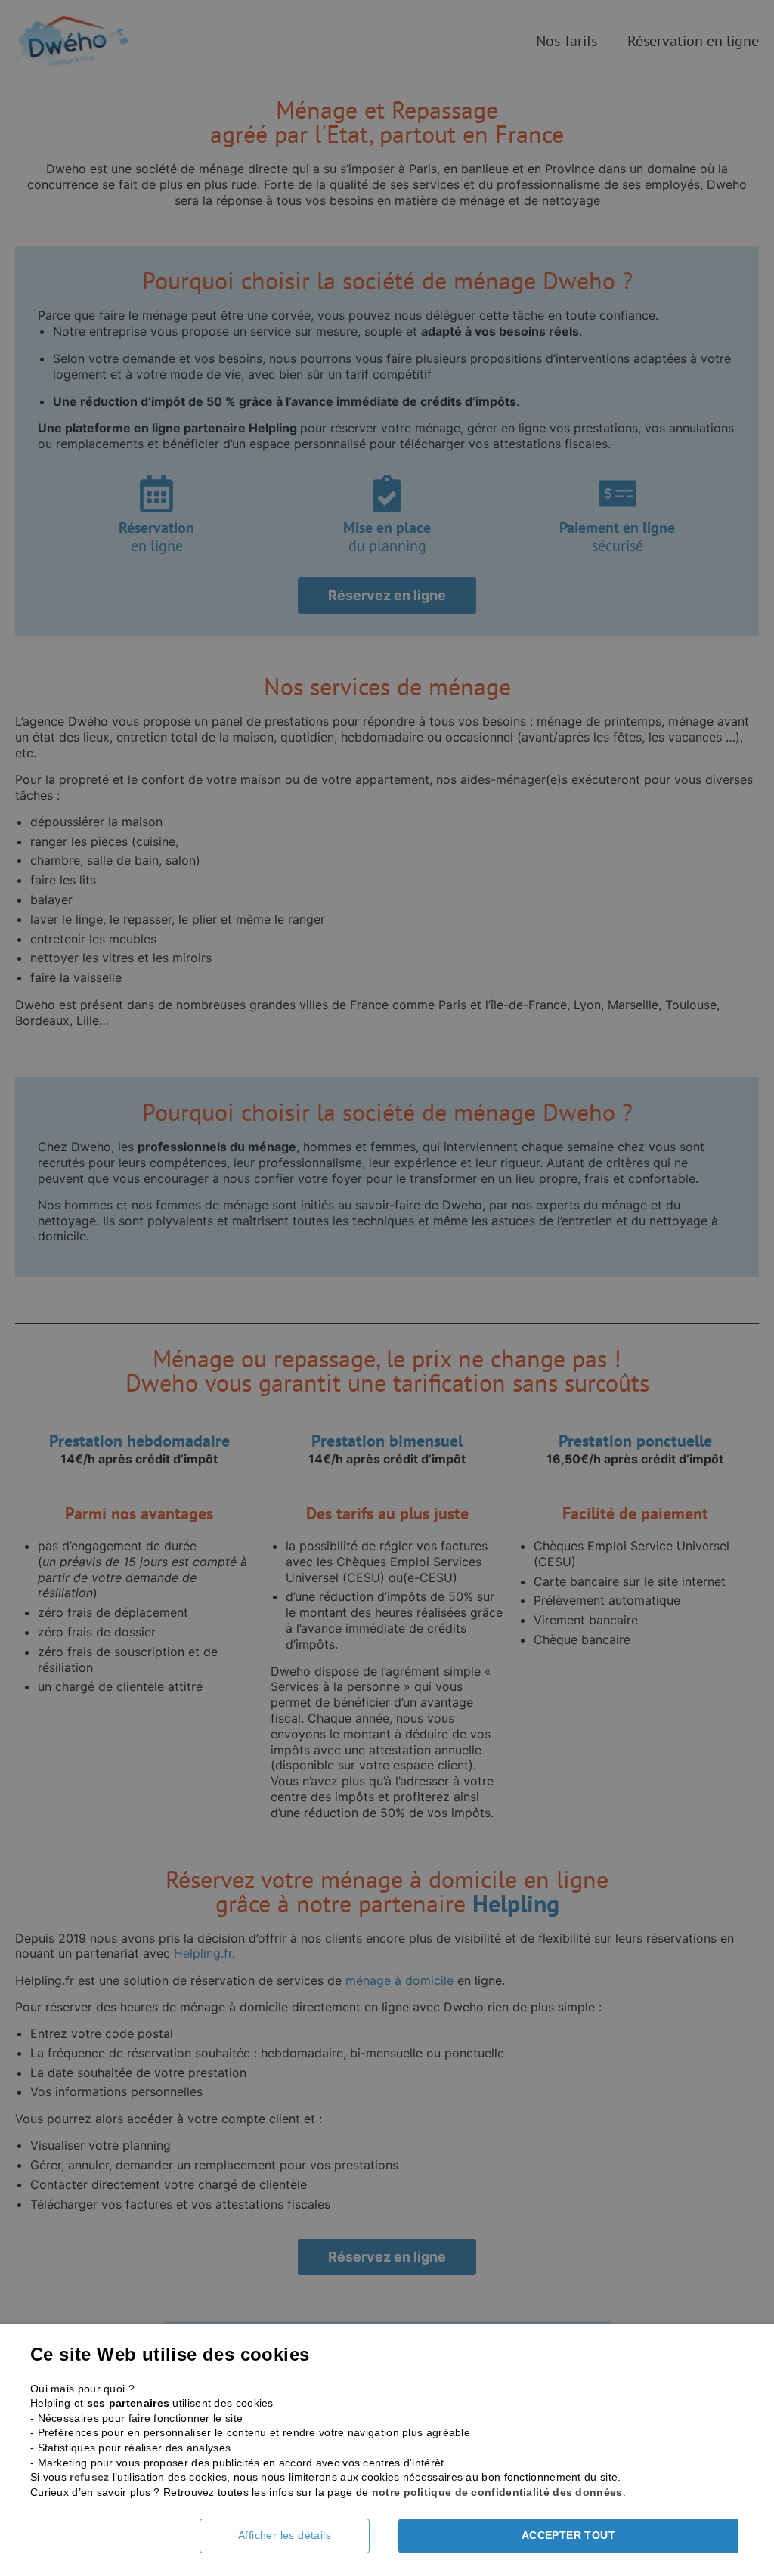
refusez (89, 2477)
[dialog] (387, 1288)
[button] (296, 2536)
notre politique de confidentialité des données (497, 2492)
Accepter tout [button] (568, 2535)
